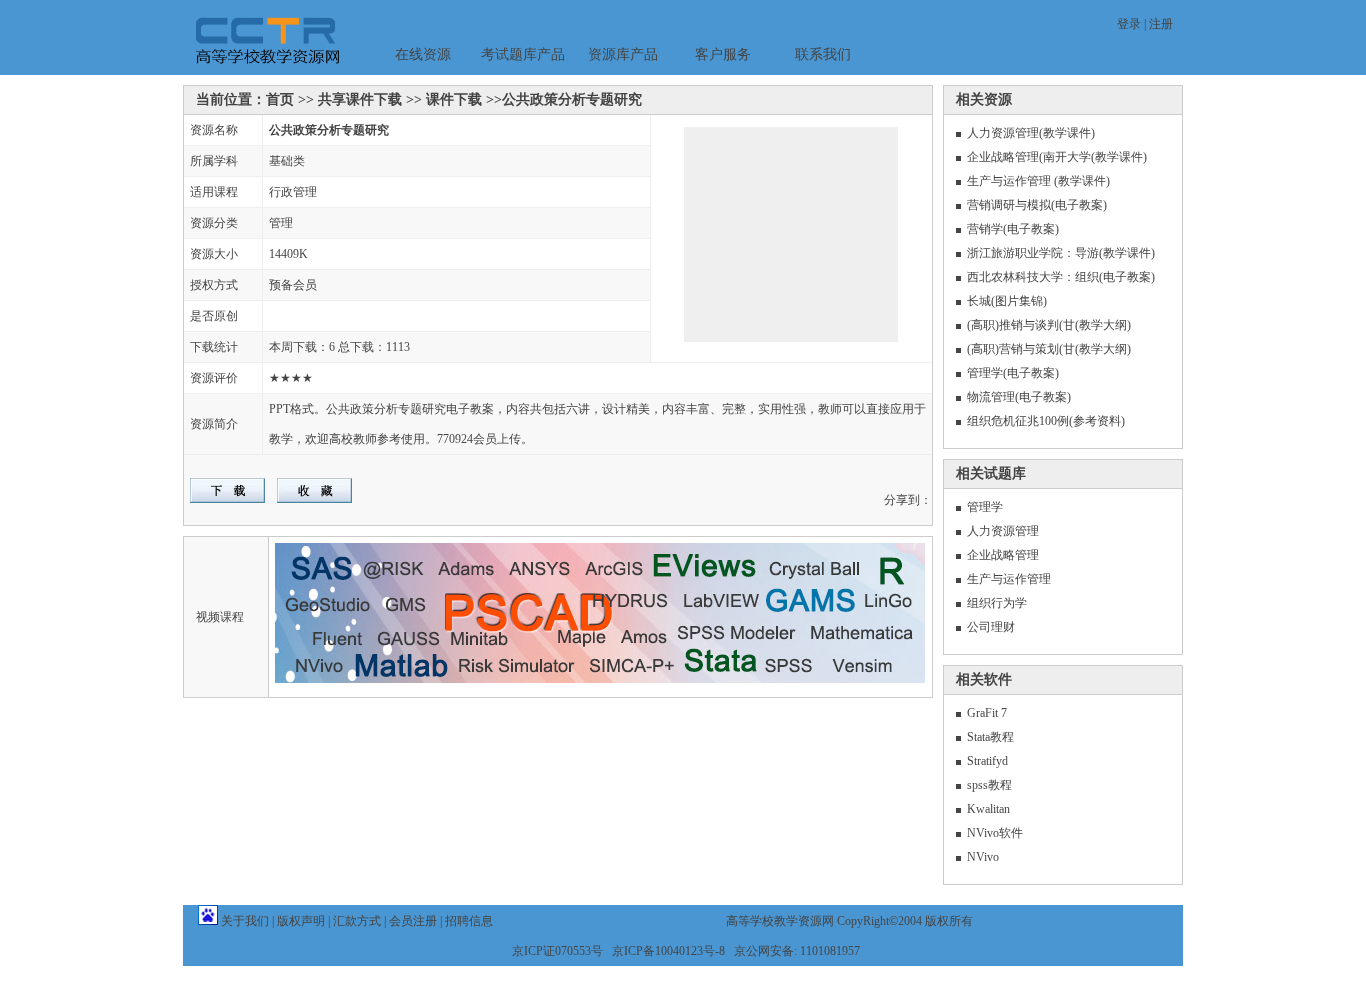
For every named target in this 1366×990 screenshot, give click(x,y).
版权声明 (301, 921)
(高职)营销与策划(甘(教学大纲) (1049, 349)
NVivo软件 (995, 833)
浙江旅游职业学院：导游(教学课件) (1061, 253)
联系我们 (823, 54)
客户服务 (723, 54)
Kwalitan (988, 809)
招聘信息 (469, 921)
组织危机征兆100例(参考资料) (1046, 421)
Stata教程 (990, 737)
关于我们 (245, 921)
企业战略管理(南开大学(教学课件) (1057, 157)
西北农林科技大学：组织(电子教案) (1061, 277)
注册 (1161, 24)
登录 (1129, 24)
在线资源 (423, 54)
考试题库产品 (523, 54)
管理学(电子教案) (1013, 373)
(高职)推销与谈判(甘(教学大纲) (1049, 325)
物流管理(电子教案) (1019, 397)
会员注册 (413, 921)
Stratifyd (987, 761)
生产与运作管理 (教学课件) (1038, 181)
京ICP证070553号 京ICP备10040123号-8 (618, 951)
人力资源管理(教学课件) (1031, 133)
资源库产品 (623, 54)
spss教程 (989, 785)
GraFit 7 (987, 713)
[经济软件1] (758, 243)
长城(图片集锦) (1007, 301)
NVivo (983, 857)
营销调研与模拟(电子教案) (1037, 205)
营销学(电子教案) (1013, 229)
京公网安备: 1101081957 (797, 951)
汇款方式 (357, 921)
